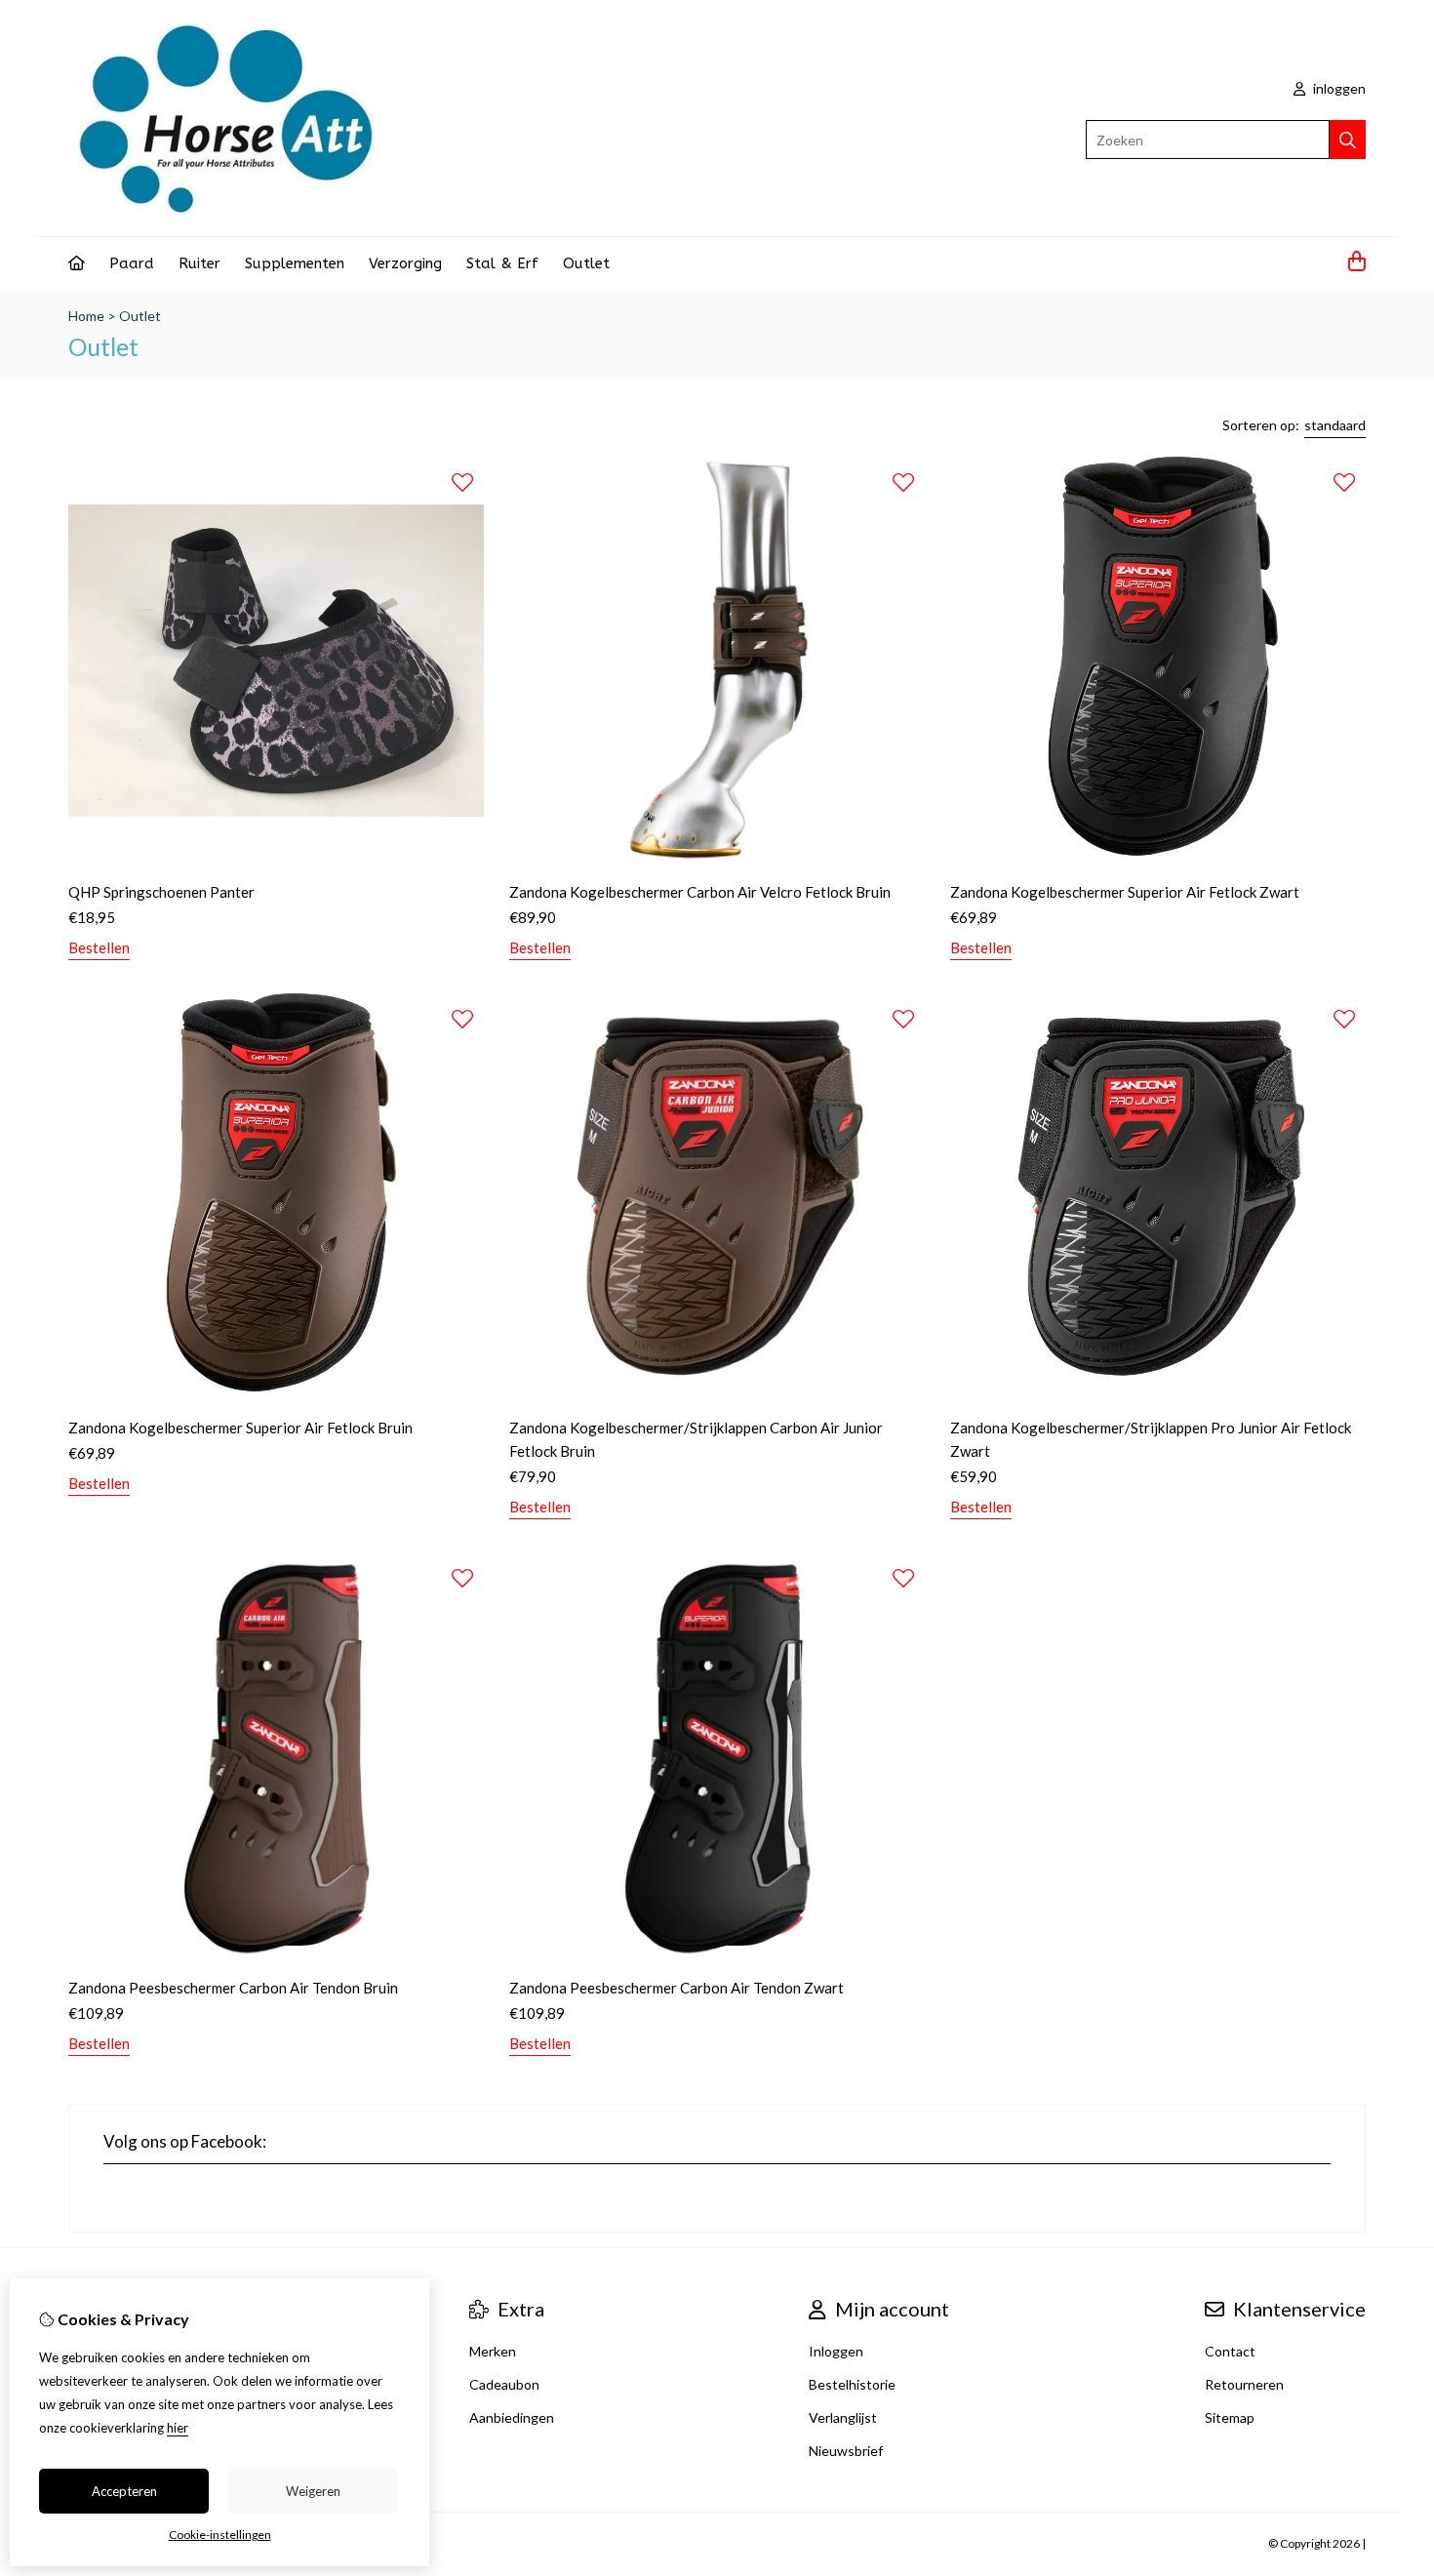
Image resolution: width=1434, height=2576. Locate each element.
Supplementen (295, 263)
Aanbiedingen (512, 2417)
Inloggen (836, 2351)
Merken (493, 2351)
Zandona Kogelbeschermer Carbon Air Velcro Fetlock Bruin (700, 892)
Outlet (586, 263)
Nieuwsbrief (846, 2451)
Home (86, 316)
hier (178, 2428)
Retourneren (1244, 2384)
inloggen (1338, 88)
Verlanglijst (843, 2417)
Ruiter (199, 263)
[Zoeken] (1348, 140)
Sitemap (1230, 2417)
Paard (132, 263)
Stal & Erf (502, 263)
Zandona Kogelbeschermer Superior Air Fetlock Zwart (1125, 892)
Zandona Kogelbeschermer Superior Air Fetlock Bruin (240, 1428)
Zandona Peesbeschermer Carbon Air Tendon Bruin (233, 1988)
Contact (1230, 2351)
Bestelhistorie (852, 2384)
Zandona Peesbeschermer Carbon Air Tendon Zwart (677, 1988)
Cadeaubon (504, 2384)
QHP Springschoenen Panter (161, 892)
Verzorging (405, 263)
